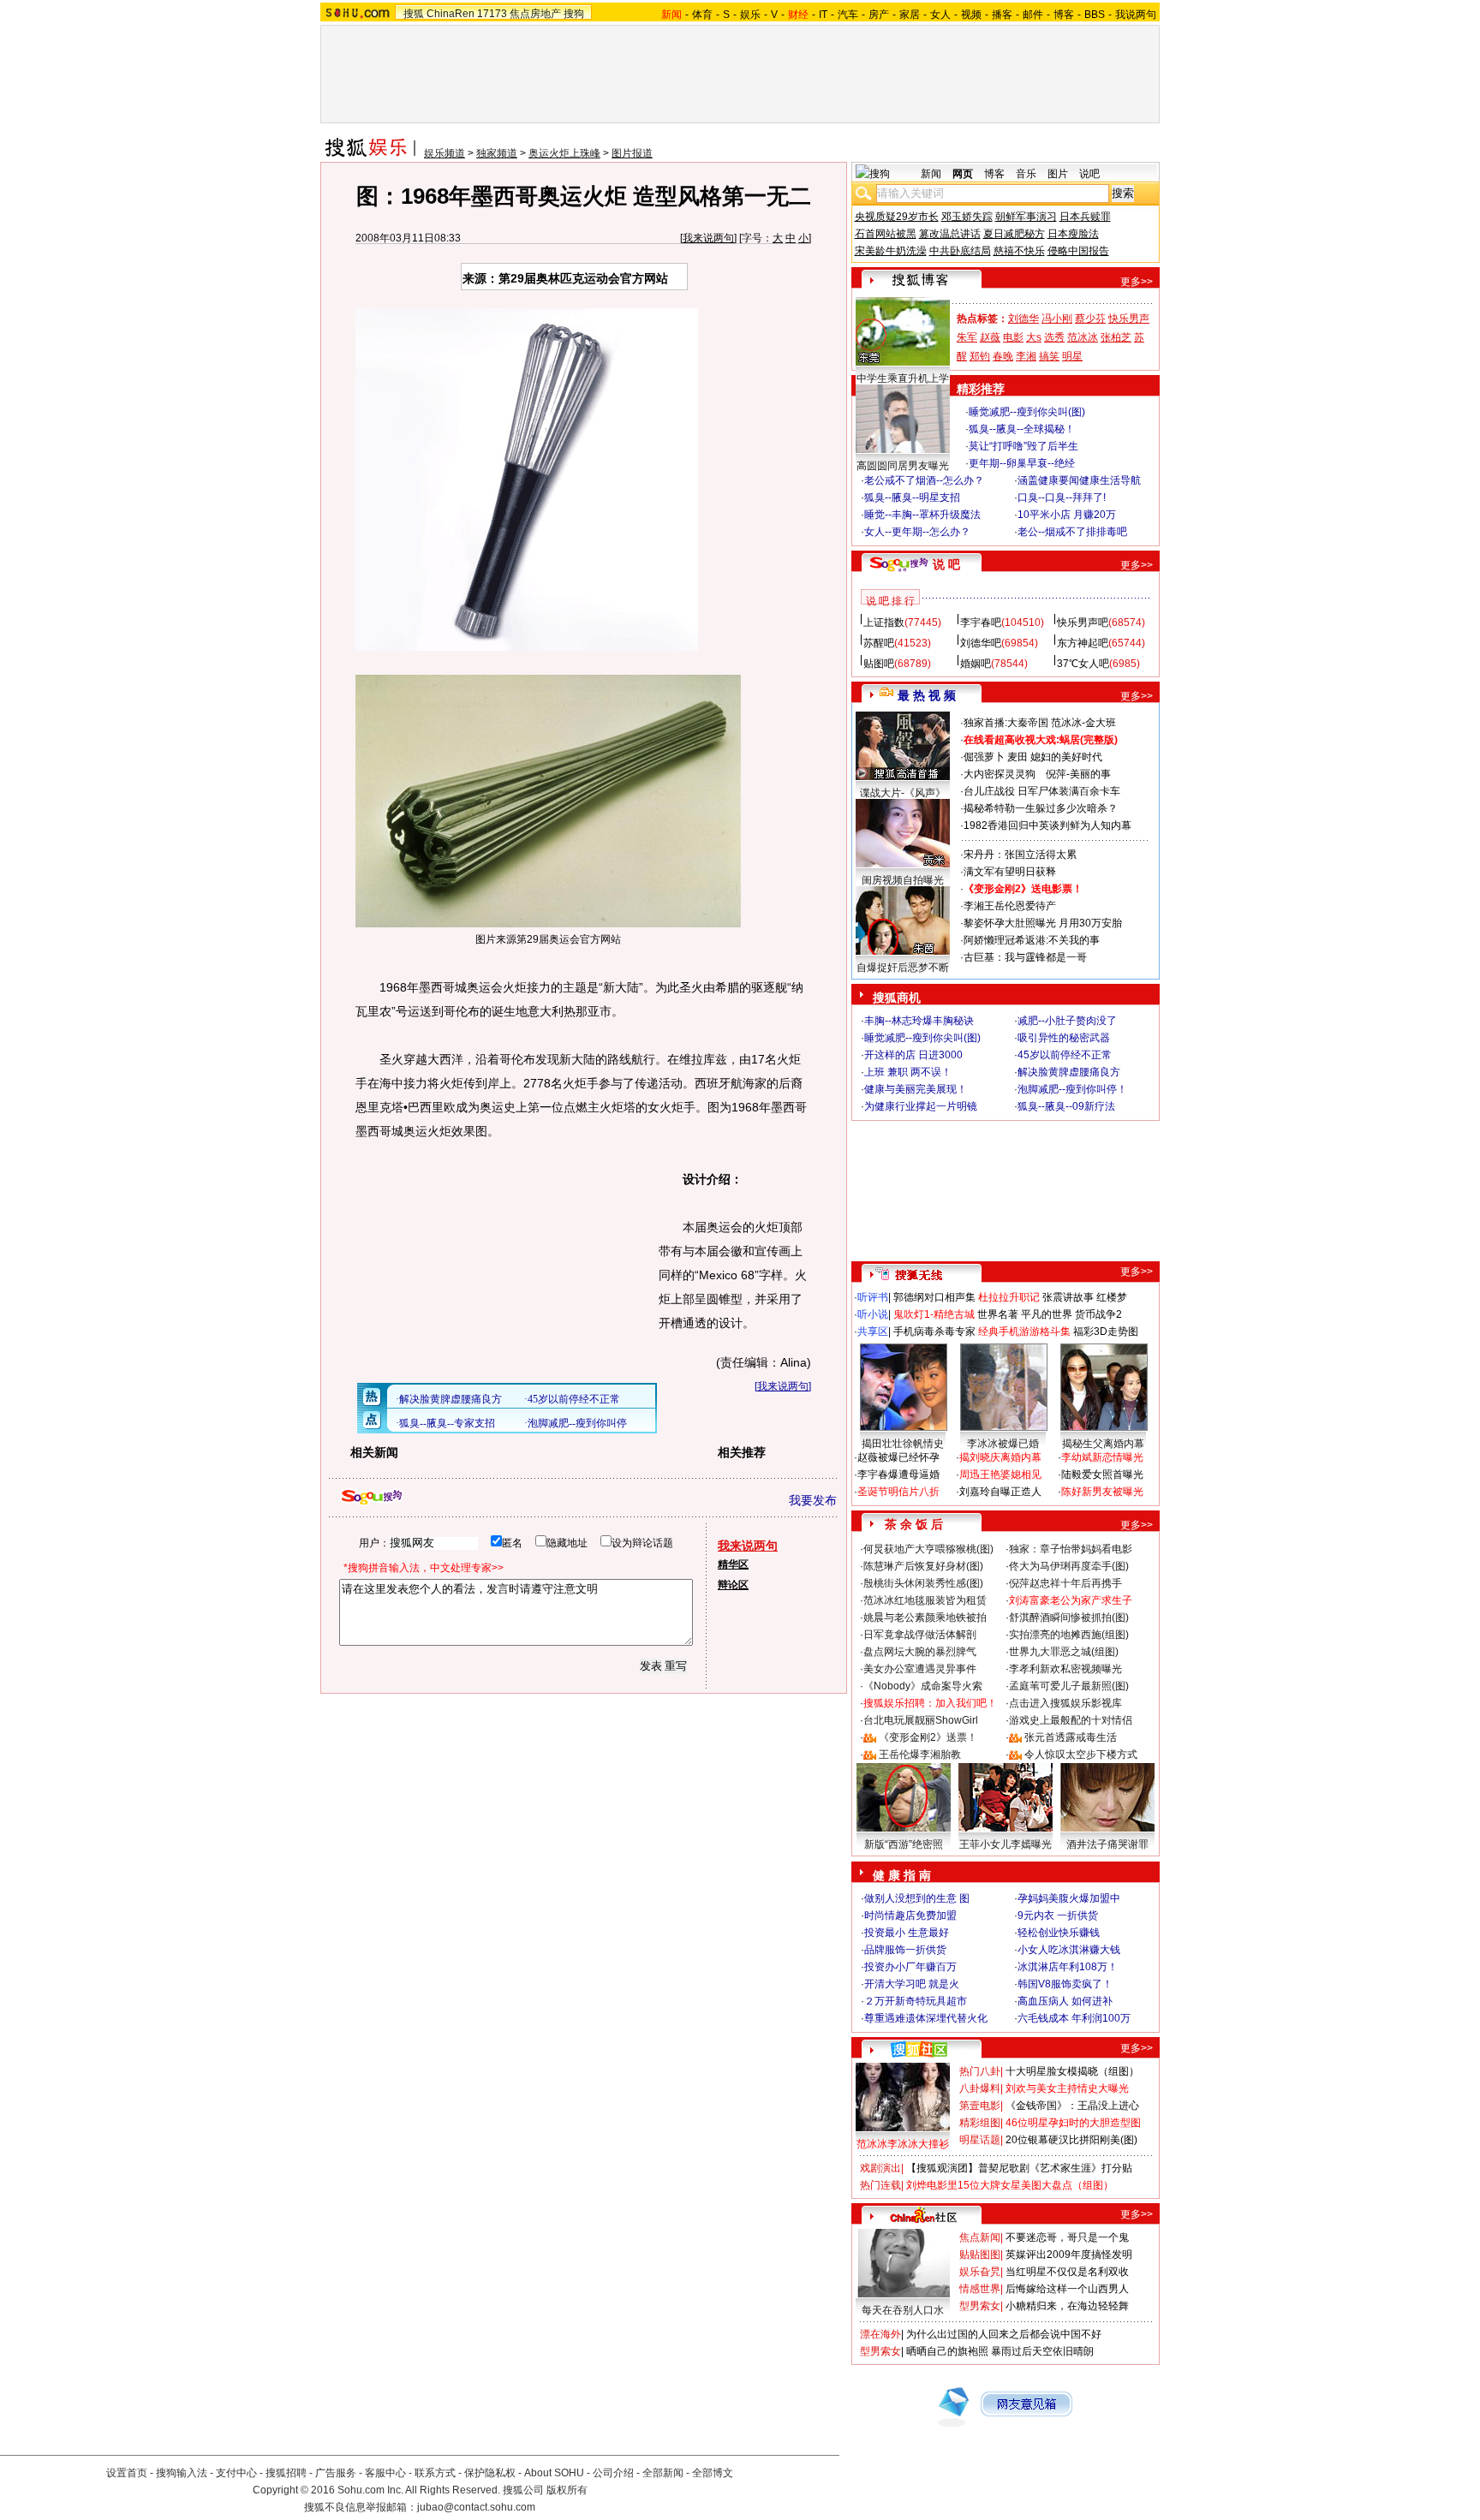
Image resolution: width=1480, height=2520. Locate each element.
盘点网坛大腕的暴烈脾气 (920, 1652)
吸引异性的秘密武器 (1064, 1038)
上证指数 (884, 623)
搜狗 (574, 14)
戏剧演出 (880, 2168)
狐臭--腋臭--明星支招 (912, 497)
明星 (1072, 356)
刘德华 (1023, 319)
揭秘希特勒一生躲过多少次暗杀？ (1041, 808)
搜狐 (414, 14)
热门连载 (880, 2185)
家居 (910, 15)
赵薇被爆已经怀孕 (898, 1457)
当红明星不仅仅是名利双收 (1067, 2272)
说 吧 (946, 564)
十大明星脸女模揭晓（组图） (1072, 2071)
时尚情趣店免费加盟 (910, 1915)
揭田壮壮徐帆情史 (903, 1444)
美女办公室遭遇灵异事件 (920, 1669)
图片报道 (632, 153)
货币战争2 (1098, 1314)
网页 (963, 174)
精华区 (733, 1564)
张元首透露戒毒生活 (1071, 1737)
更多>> (1137, 282)
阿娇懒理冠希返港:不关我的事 (1032, 940)
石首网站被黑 (886, 234)
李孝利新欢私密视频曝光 (1065, 1669)
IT (823, 15)
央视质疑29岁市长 (897, 217)
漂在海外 (880, 2334)
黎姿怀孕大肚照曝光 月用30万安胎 (1043, 923)
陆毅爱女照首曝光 (1102, 1474)
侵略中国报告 (1078, 251)
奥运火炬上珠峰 (564, 153)
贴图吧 (879, 664)
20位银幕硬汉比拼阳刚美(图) (1071, 2140)
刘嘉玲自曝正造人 (1000, 1492)
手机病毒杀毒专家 (934, 1331)
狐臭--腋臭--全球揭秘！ (1022, 429)
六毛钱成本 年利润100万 (1074, 2018)
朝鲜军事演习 (1026, 217)
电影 (1013, 337)
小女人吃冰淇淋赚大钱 (1069, 1950)
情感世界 (980, 2289)
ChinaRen (451, 14)
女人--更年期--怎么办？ (917, 532)
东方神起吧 (1083, 643)
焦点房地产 (535, 14)
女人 (940, 15)
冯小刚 (1057, 319)
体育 (702, 15)
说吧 (1089, 174)
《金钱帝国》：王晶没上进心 (1072, 2106)
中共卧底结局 (960, 251)
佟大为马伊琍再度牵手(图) (1069, 1566)
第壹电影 (980, 2106)
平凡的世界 (1047, 1314)
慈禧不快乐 (1019, 251)
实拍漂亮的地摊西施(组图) (1069, 1635)
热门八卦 (980, 2071)
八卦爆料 (980, 2088)
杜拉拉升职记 (1009, 1297)
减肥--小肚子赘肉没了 (1067, 1021)
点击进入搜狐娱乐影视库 (1065, 1703)
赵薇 (990, 337)
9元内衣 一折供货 (1058, 1915)
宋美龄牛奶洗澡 (891, 251)
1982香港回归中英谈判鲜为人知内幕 (1047, 825)
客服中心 (385, 2473)
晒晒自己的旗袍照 (947, 2351)
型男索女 (980, 2306)
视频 (971, 15)
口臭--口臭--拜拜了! (1062, 497)
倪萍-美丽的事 (1078, 774)
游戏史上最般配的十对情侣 (1071, 1720)
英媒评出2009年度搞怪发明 (1069, 2255)
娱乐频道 (445, 153)
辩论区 (733, 1585)
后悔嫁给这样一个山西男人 (1067, 2289)
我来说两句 (708, 238)
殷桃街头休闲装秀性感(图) (923, 1583)
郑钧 (980, 356)
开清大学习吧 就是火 (912, 1984)
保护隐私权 (490, 2473)
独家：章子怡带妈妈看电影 (1071, 1549)
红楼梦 (1112, 1297)
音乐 (1026, 174)
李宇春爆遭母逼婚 (898, 1474)
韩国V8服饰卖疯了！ (1065, 1984)
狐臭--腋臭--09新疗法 (1066, 1106)
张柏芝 (1116, 337)
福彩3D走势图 (1106, 1331)
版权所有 (567, 2490)
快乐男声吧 (1083, 623)
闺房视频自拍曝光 (903, 880)
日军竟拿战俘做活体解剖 (920, 1635)
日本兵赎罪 (1085, 217)
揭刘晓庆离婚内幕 (1000, 1457)
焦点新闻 (980, 2237)
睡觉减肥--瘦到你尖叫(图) (1027, 412)
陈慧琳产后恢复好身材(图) (923, 1566)
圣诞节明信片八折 (898, 1492)
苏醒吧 (879, 643)
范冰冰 (1083, 337)
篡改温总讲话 (950, 234)
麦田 (1017, 757)
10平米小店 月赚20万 (1067, 515)
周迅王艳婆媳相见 (1000, 1474)
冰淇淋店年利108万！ (1068, 1967)
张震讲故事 (1068, 1297)
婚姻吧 (976, 664)
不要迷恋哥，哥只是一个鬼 (1067, 2237)
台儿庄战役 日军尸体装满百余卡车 (1042, 791)
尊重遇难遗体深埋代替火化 (926, 2018)
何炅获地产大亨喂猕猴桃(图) (928, 1549)
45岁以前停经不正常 (1065, 1055)
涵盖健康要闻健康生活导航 (1079, 480)
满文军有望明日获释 (1010, 872)
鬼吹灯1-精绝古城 (934, 1314)
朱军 (967, 337)
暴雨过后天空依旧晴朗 (1042, 2351)
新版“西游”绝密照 (904, 1844)
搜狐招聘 (286, 2473)
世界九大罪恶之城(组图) (1064, 1652)
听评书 (873, 1297)
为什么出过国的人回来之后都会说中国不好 (1004, 2334)
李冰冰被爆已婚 (1003, 1444)
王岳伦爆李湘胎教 (920, 1754)
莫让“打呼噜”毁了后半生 (1023, 446)
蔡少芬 (1090, 319)
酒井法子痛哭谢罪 (1107, 1844)
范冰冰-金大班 (1083, 723)
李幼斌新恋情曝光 (1102, 1457)
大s (1034, 337)
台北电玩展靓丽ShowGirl (921, 1720)
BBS (1095, 15)
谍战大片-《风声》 (903, 793)
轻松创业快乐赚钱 (1059, 1933)
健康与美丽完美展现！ (916, 1089)
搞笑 (1049, 356)
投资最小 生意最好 (907, 1933)
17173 (492, 14)
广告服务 (336, 2473)
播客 (1002, 15)
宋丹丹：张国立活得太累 (1020, 855)
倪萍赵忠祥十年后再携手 (1065, 1583)
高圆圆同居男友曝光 (903, 466)
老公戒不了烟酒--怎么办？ (924, 480)
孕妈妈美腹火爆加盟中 (1069, 1898)
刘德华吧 (981, 643)
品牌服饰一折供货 (905, 1950)
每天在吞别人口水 (903, 2310)
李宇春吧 (981, 623)
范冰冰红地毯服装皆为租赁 (925, 1600)
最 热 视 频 (927, 695)
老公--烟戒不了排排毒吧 (1072, 532)
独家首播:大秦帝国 (1006, 723)
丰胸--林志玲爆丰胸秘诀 (919, 1021)
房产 (879, 15)
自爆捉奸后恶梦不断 (903, 968)
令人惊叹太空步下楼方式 (1081, 1754)
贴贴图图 (980, 2255)
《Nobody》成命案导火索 (923, 1686)
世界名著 (998, 1314)
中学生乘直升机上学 (903, 378)
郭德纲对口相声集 (934, 1297)
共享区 (873, 1331)
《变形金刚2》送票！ (928, 1737)
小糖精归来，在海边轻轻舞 (1067, 2306)
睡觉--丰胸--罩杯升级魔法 (922, 515)
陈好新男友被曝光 (1102, 1492)
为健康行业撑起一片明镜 (921, 1106)
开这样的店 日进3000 (913, 1055)
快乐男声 (1129, 319)
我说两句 (1136, 15)
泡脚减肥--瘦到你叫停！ (1072, 1089)
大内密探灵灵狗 (1000, 774)
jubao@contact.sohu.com (476, 2507)
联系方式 (435, 2473)
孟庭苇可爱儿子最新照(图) (1069, 1686)
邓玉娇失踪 (967, 217)
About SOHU (554, 2473)
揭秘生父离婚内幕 (1103, 1444)
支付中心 (236, 2473)
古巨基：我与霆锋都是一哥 (1025, 957)
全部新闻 (663, 2473)
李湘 (1026, 356)
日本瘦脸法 (1073, 234)
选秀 (1054, 337)
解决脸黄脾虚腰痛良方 (1069, 1072)
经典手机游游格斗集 (1024, 1331)
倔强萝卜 (984, 757)
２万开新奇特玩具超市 (916, 2001)
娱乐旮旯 (980, 2272)
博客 (1064, 15)
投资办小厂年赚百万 (910, 1967)
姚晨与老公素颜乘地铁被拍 (925, 1617)
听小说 (873, 1314)
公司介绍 (613, 2473)
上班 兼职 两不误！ (908, 1072)
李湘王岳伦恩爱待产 (1010, 906)
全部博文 (713, 2473)
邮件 (1033, 15)
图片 (1058, 174)
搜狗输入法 (182, 2473)
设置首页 (127, 2473)
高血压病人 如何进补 (1065, 2001)
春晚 (1003, 356)
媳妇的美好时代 (1066, 757)
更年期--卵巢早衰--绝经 (1022, 463)
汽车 (848, 15)
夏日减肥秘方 (1014, 234)
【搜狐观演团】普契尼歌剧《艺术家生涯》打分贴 (1019, 2168)
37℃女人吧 (1083, 664)
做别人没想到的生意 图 (917, 1898)
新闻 (931, 174)
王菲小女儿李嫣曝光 (1006, 1844)
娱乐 (750, 15)
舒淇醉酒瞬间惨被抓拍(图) (1069, 1617)
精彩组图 (980, 2123)
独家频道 (497, 153)
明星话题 (980, 2140)
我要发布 (813, 1500)
